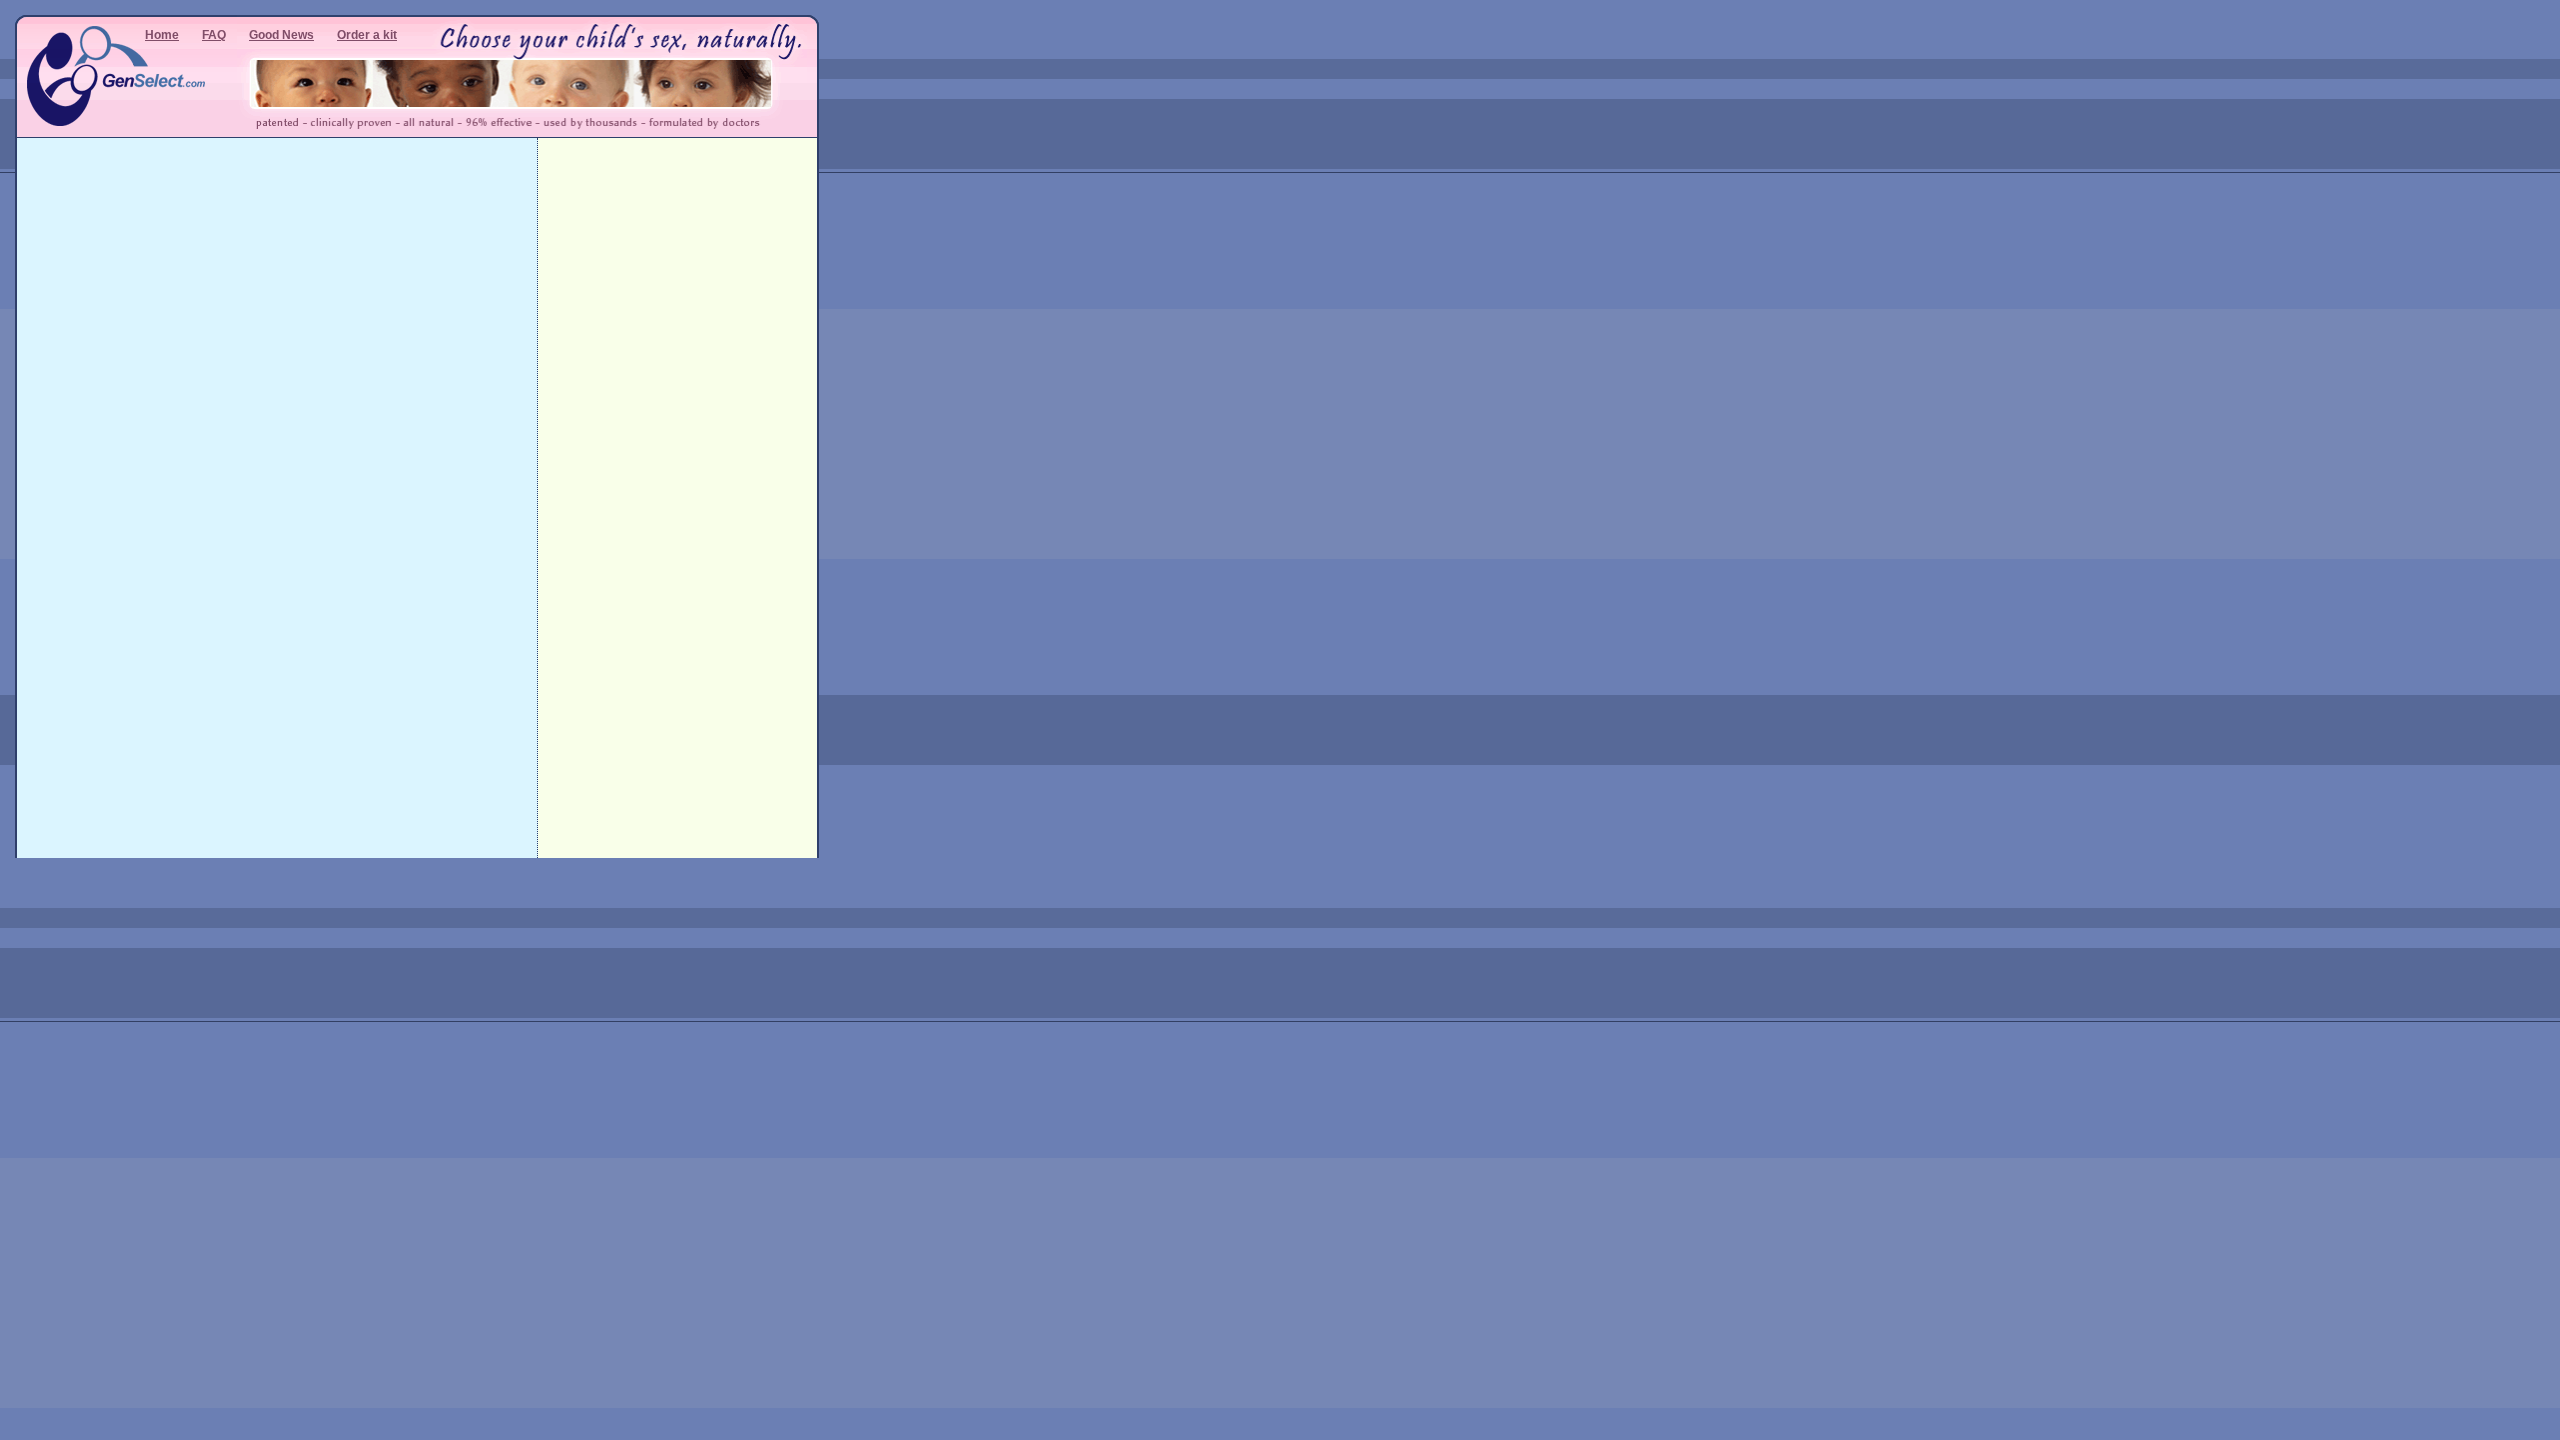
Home (162, 35)
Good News (281, 35)
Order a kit (367, 35)
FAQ (214, 35)
